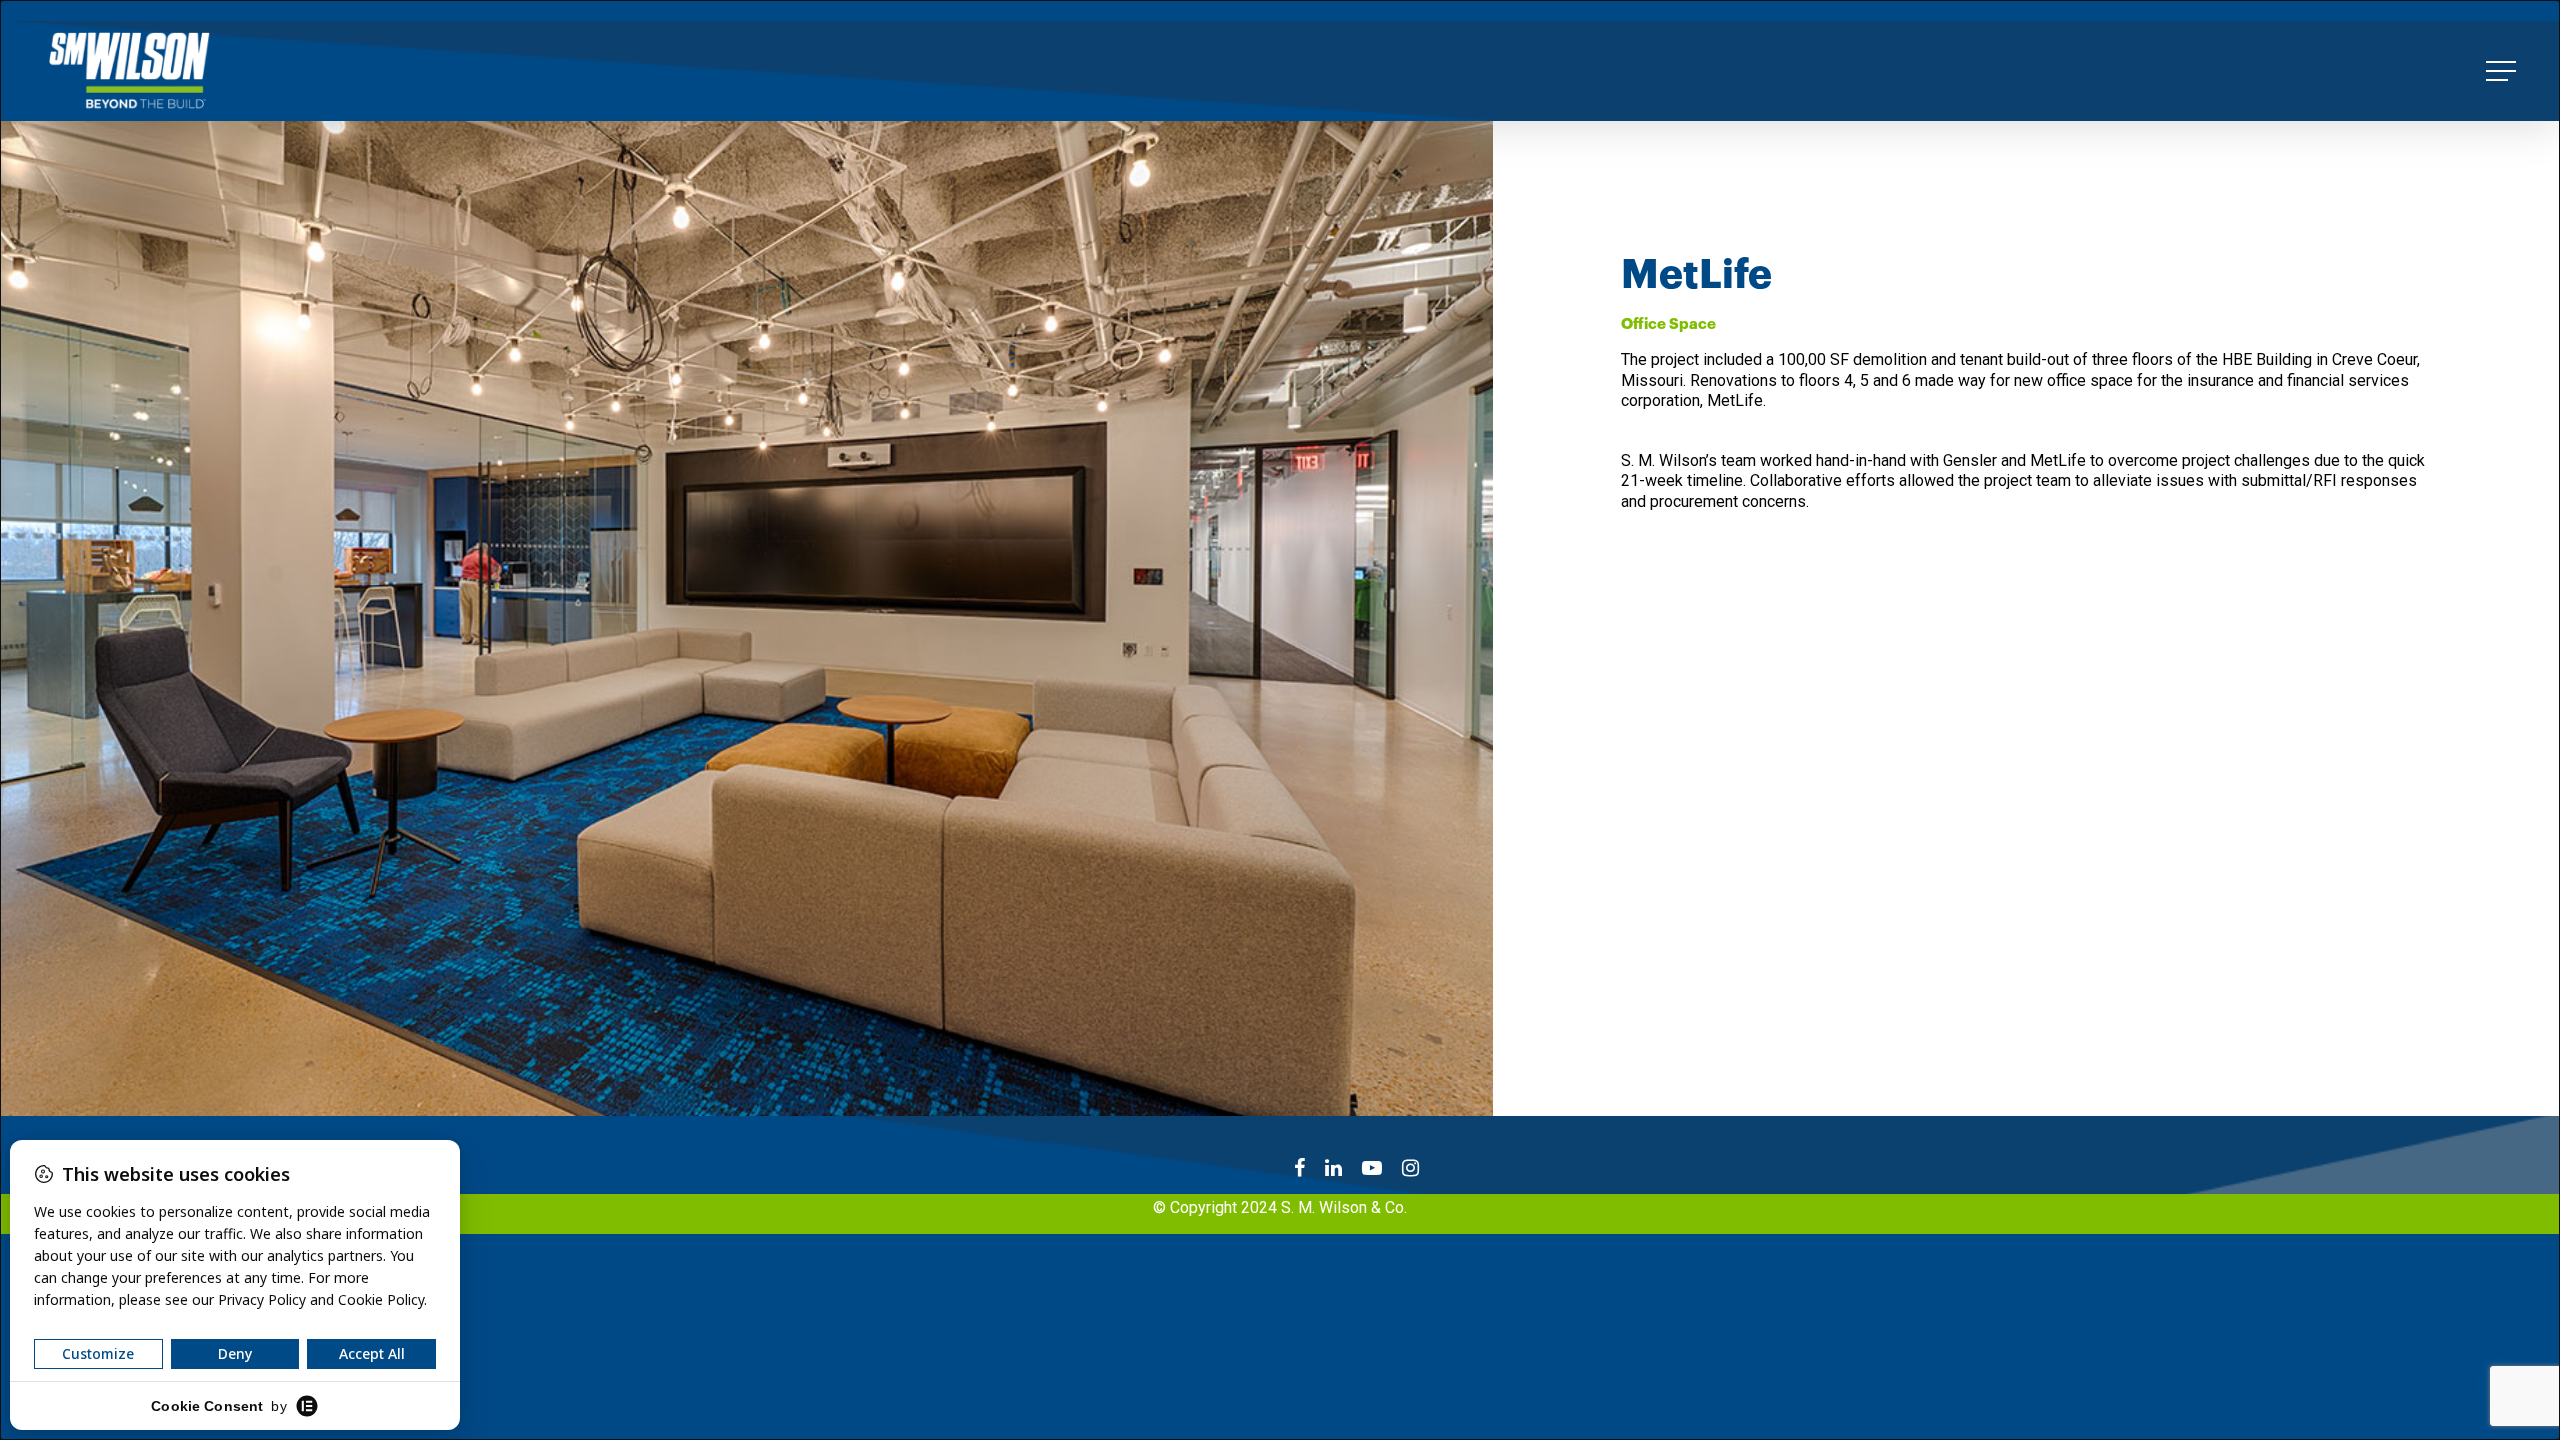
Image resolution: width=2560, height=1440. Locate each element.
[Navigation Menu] (2503, 71)
